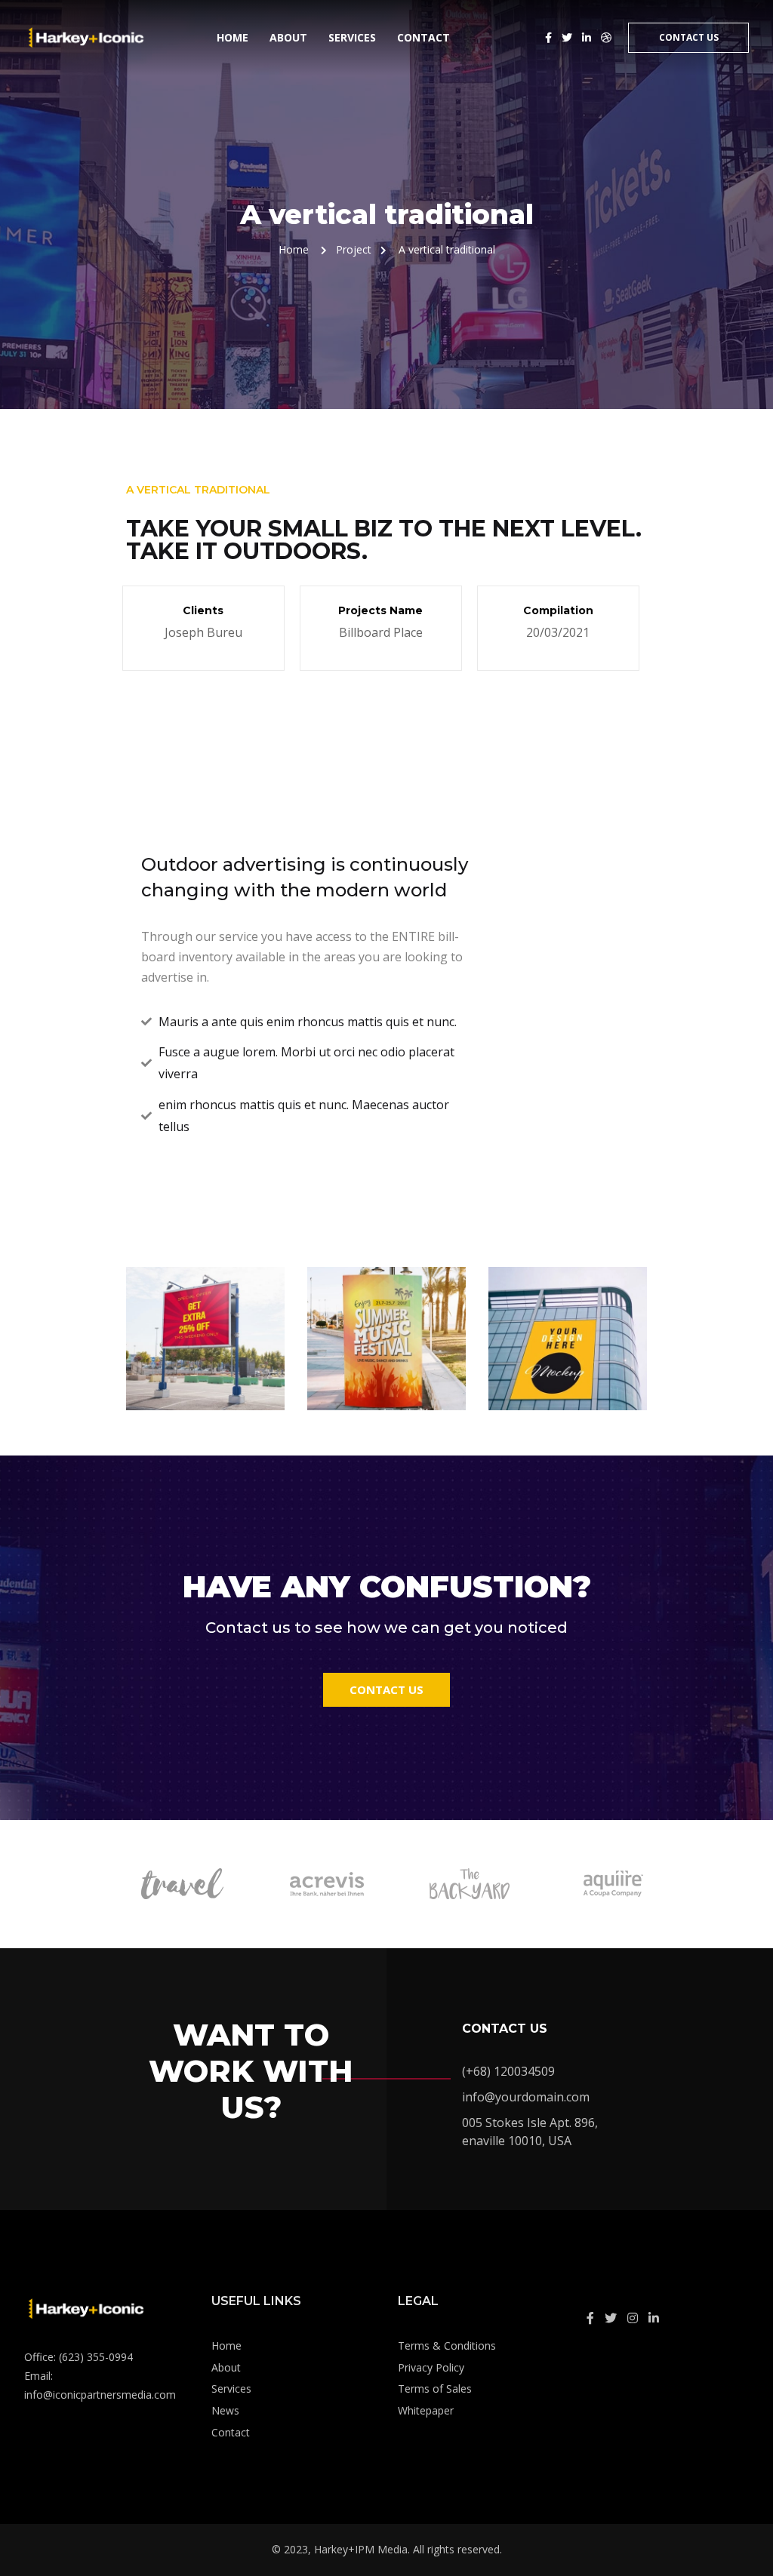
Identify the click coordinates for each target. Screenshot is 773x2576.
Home (233, 37)
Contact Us (689, 37)
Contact (423, 37)
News (225, 2410)
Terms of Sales (435, 2388)
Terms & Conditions (447, 2345)
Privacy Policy (431, 2367)
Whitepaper (426, 2410)
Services (352, 37)
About (288, 37)
